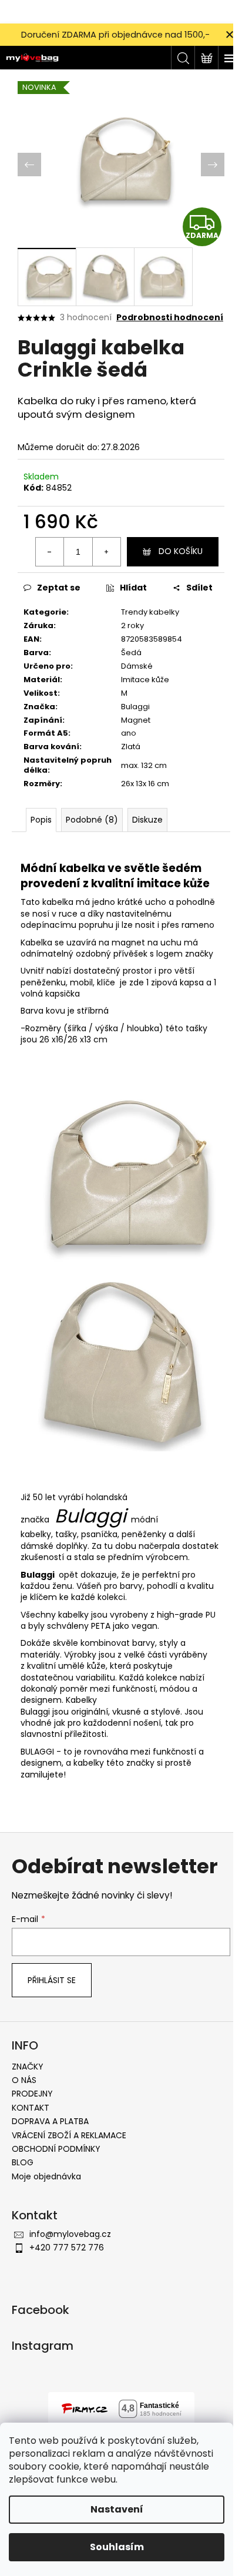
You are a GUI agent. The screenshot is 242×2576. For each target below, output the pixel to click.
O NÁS (24, 2080)
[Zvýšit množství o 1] (106, 552)
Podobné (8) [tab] (92, 820)
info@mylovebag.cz (70, 2234)
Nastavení (117, 2509)
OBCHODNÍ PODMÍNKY (56, 2149)
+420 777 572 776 (67, 2248)
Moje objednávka (46, 2176)
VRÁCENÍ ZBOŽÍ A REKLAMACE (69, 2135)
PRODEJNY (32, 2094)
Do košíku (181, 551)
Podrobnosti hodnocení (170, 318)
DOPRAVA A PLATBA (50, 2121)
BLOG (23, 2162)
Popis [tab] (41, 820)
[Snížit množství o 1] (50, 552)
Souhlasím (117, 2547)
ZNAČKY (28, 2067)
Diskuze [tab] (147, 820)
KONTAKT (31, 2108)
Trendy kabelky (150, 612)
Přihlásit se (52, 1980)
